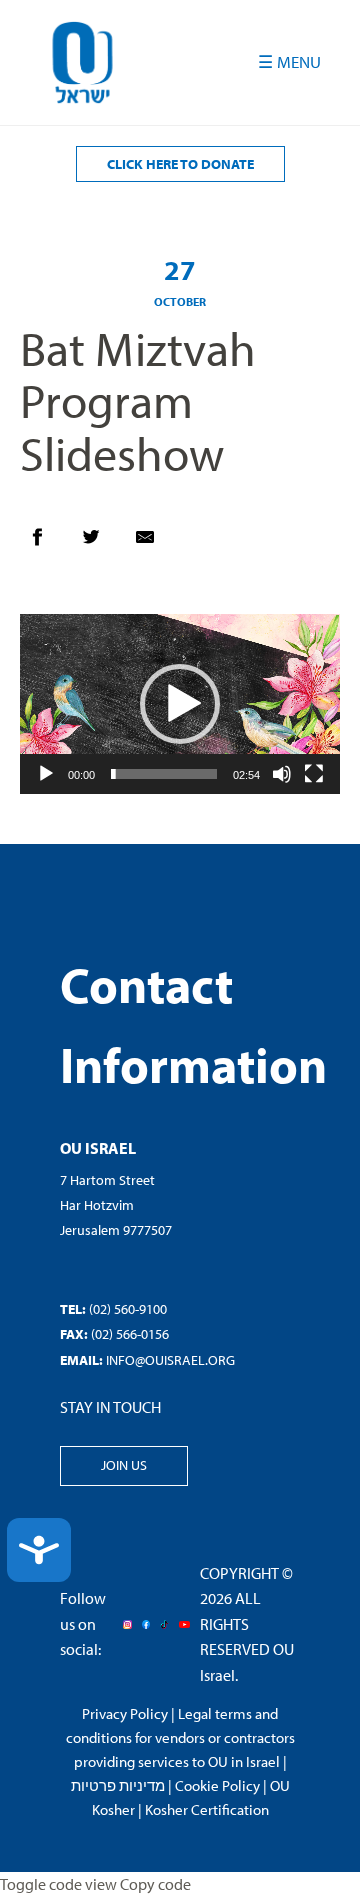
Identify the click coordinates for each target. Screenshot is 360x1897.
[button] (180, 704)
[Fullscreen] (314, 774)
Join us (124, 1465)
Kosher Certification (207, 1809)
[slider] (164, 774)
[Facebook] (47, 542)
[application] (180, 704)
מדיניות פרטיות (118, 1785)
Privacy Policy (125, 1713)
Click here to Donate (180, 164)
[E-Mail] (155, 542)
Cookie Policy (217, 1785)
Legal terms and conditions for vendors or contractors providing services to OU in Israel (180, 1737)
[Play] (46, 774)
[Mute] (282, 774)
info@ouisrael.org (170, 1360)
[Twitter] (101, 542)
